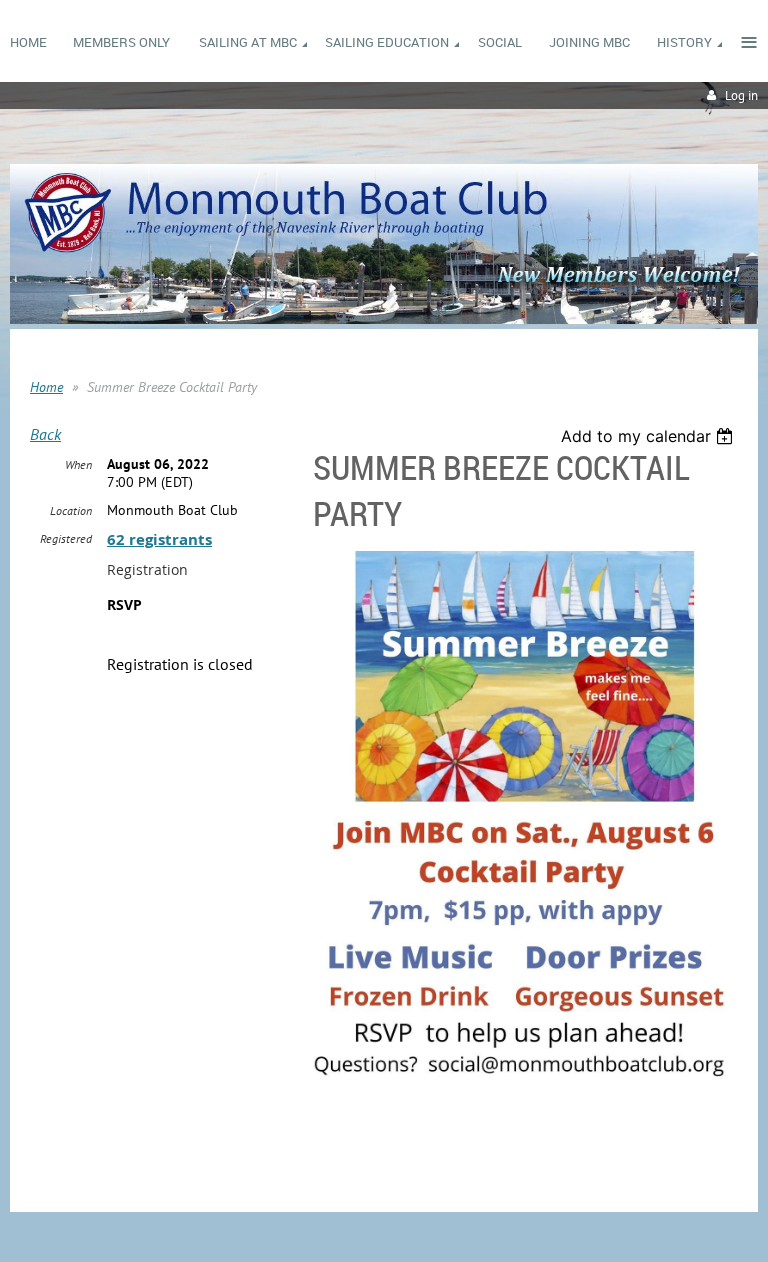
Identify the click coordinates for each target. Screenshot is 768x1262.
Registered (66, 538)
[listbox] (649, 436)
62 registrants (159, 539)
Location (71, 510)
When (78, 464)
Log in (741, 95)
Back (45, 434)
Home (46, 387)
